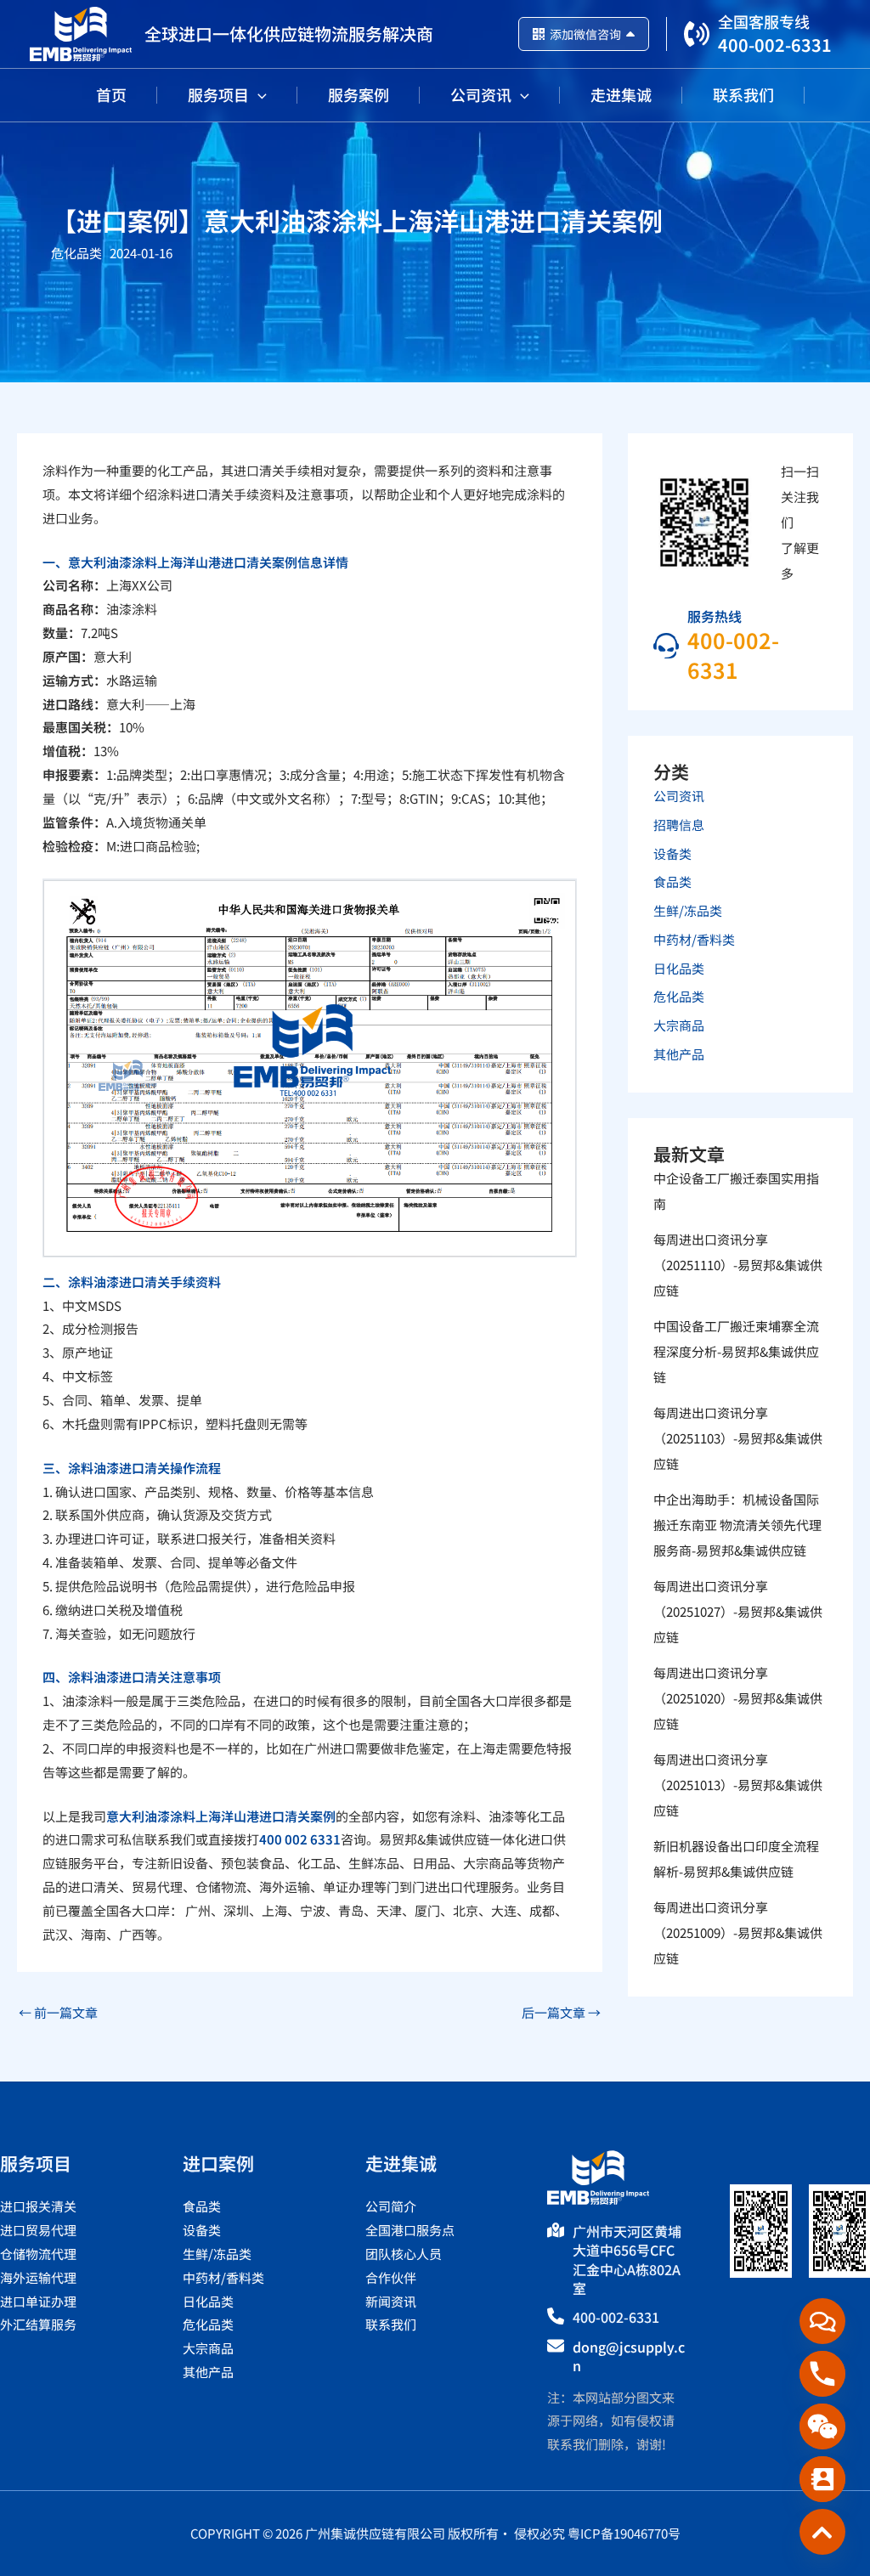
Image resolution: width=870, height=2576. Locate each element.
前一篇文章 (58, 2012)
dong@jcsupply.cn (629, 2356)
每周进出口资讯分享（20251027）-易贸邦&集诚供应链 (738, 1611)
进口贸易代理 (38, 2230)
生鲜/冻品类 (688, 910)
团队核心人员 (404, 2254)
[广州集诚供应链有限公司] (81, 32)
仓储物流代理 (38, 2254)
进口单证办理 (38, 2301)
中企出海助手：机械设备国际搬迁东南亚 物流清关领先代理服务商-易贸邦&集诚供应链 (737, 1525)
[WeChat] (822, 2426)
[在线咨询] (822, 2321)
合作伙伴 (391, 2277)
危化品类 (76, 253)
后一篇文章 (561, 2012)
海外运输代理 (38, 2277)
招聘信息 (679, 825)
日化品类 (679, 968)
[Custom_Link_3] (822, 2532)
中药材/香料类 (694, 939)
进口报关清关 (38, 2206)
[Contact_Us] (822, 2479)
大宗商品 (679, 1025)
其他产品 (679, 1054)
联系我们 (391, 2324)
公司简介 (391, 2206)
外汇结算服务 (38, 2324)
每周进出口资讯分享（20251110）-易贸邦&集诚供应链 (738, 1265)
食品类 (672, 881)
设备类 (672, 853)
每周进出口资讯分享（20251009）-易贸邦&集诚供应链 (738, 1932)
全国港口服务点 (410, 2230)
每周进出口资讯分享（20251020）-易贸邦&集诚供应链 (738, 1698)
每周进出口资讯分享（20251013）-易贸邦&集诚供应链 (738, 1785)
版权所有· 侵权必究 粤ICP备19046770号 (564, 2533)
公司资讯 (679, 796)
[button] (258, 94)
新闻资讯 (391, 2301)
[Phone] (822, 2374)
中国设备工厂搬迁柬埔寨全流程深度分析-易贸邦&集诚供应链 (736, 1351)
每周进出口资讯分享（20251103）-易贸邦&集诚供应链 (738, 1438)
